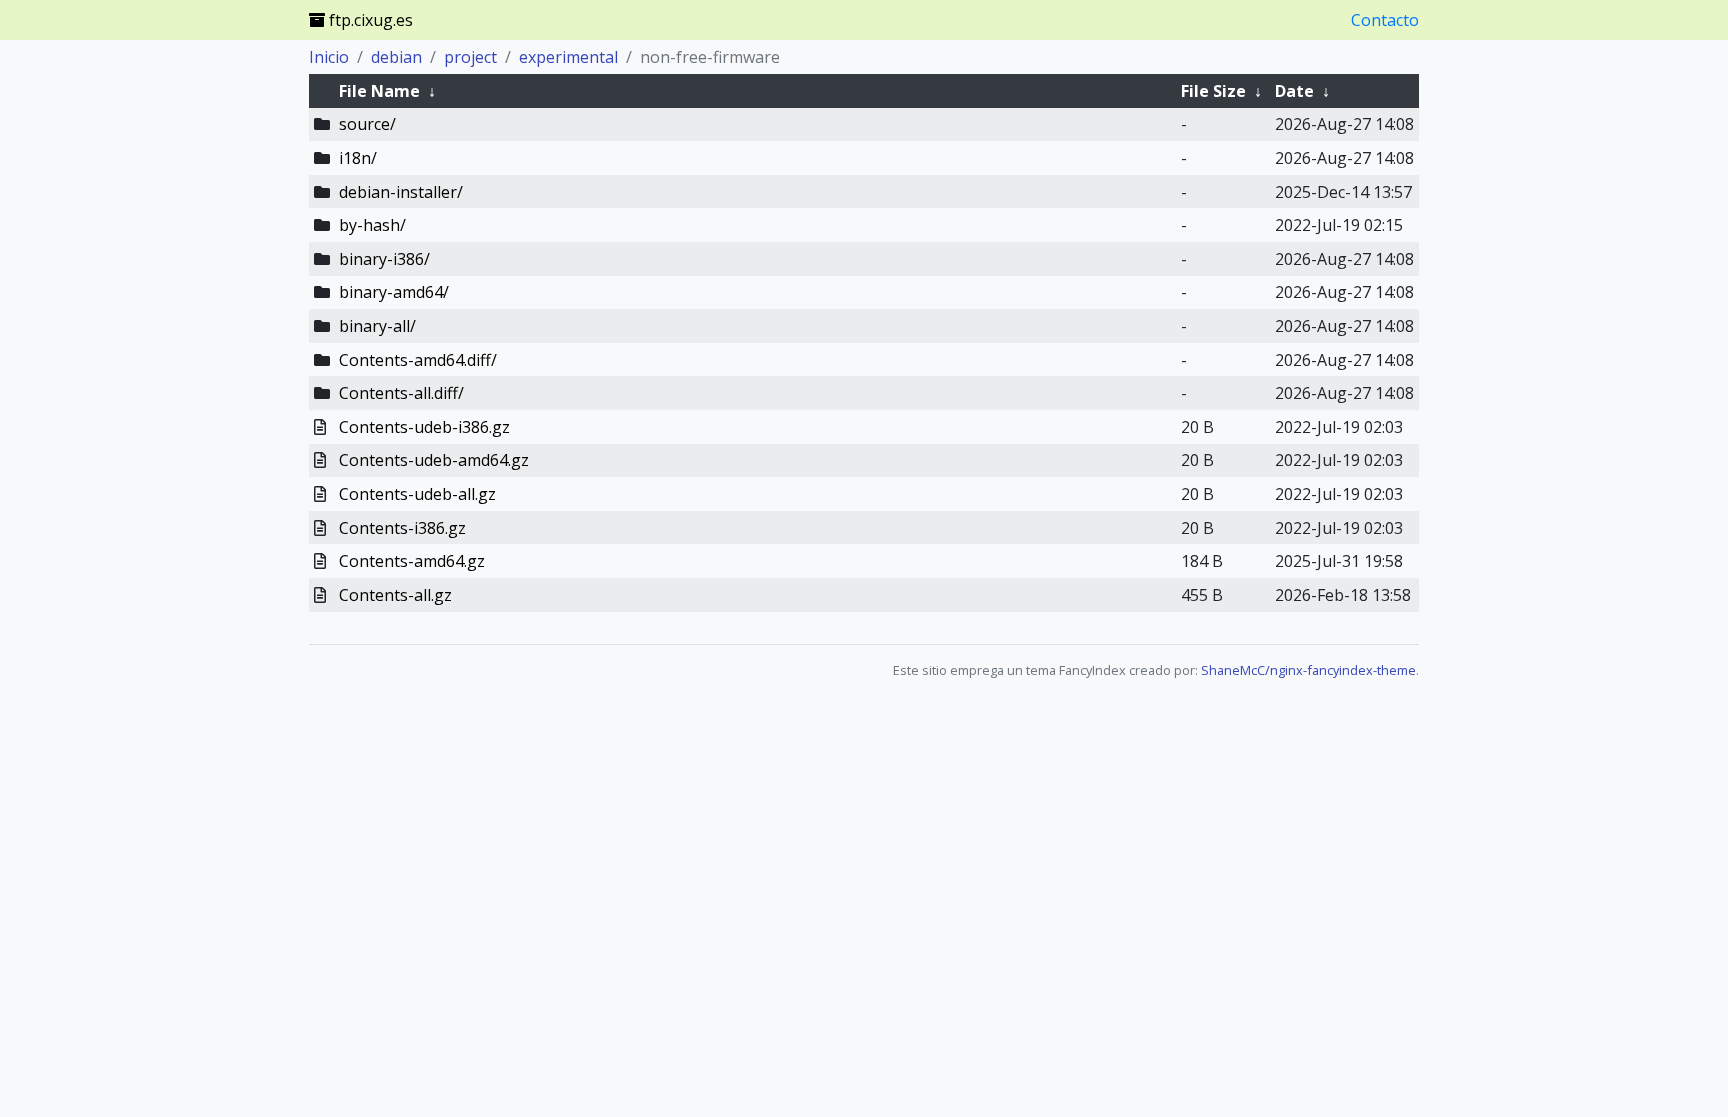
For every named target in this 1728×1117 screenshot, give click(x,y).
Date (1294, 91)
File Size (1213, 91)
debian (396, 57)
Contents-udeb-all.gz (417, 494)
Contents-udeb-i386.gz (424, 427)
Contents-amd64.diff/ (418, 360)
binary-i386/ (384, 259)
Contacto (1385, 20)
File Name (379, 91)
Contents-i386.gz (402, 528)
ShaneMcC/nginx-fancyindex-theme (1308, 670)
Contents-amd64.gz (412, 561)
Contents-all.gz (395, 595)
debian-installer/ (401, 192)
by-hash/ (372, 225)
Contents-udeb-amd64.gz (434, 460)
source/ (367, 124)
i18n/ (358, 158)
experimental (568, 57)
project (470, 57)
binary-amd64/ (394, 292)
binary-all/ (377, 326)
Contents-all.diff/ (401, 393)
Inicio (329, 57)
